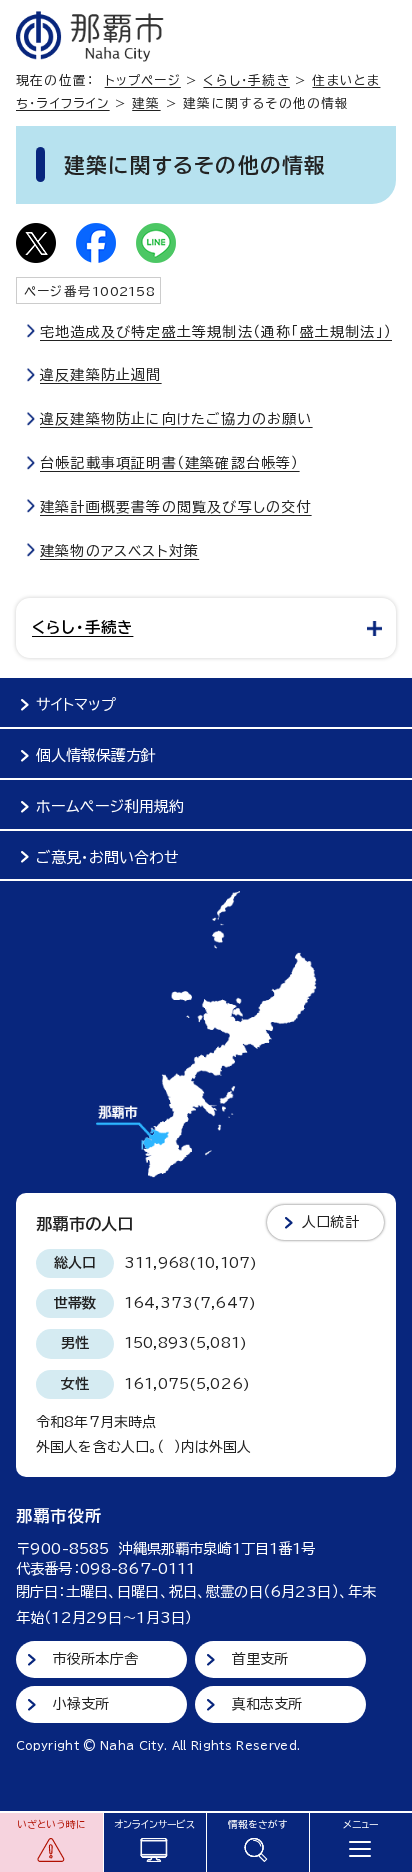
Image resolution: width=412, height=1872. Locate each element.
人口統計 (330, 1222)
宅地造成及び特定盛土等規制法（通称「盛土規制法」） (216, 332)
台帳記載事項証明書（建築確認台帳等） (170, 463)
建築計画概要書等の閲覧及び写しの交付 (176, 507)
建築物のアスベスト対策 (119, 551)
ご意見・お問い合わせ (107, 857)
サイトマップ (76, 704)
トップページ (143, 80)
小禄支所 (81, 1704)
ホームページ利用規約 (110, 806)
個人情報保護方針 (96, 755)
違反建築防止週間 (101, 375)
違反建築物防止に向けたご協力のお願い (176, 419)
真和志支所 (267, 1704)
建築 (146, 103)
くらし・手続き (246, 80)
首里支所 (260, 1659)
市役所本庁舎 (95, 1659)
